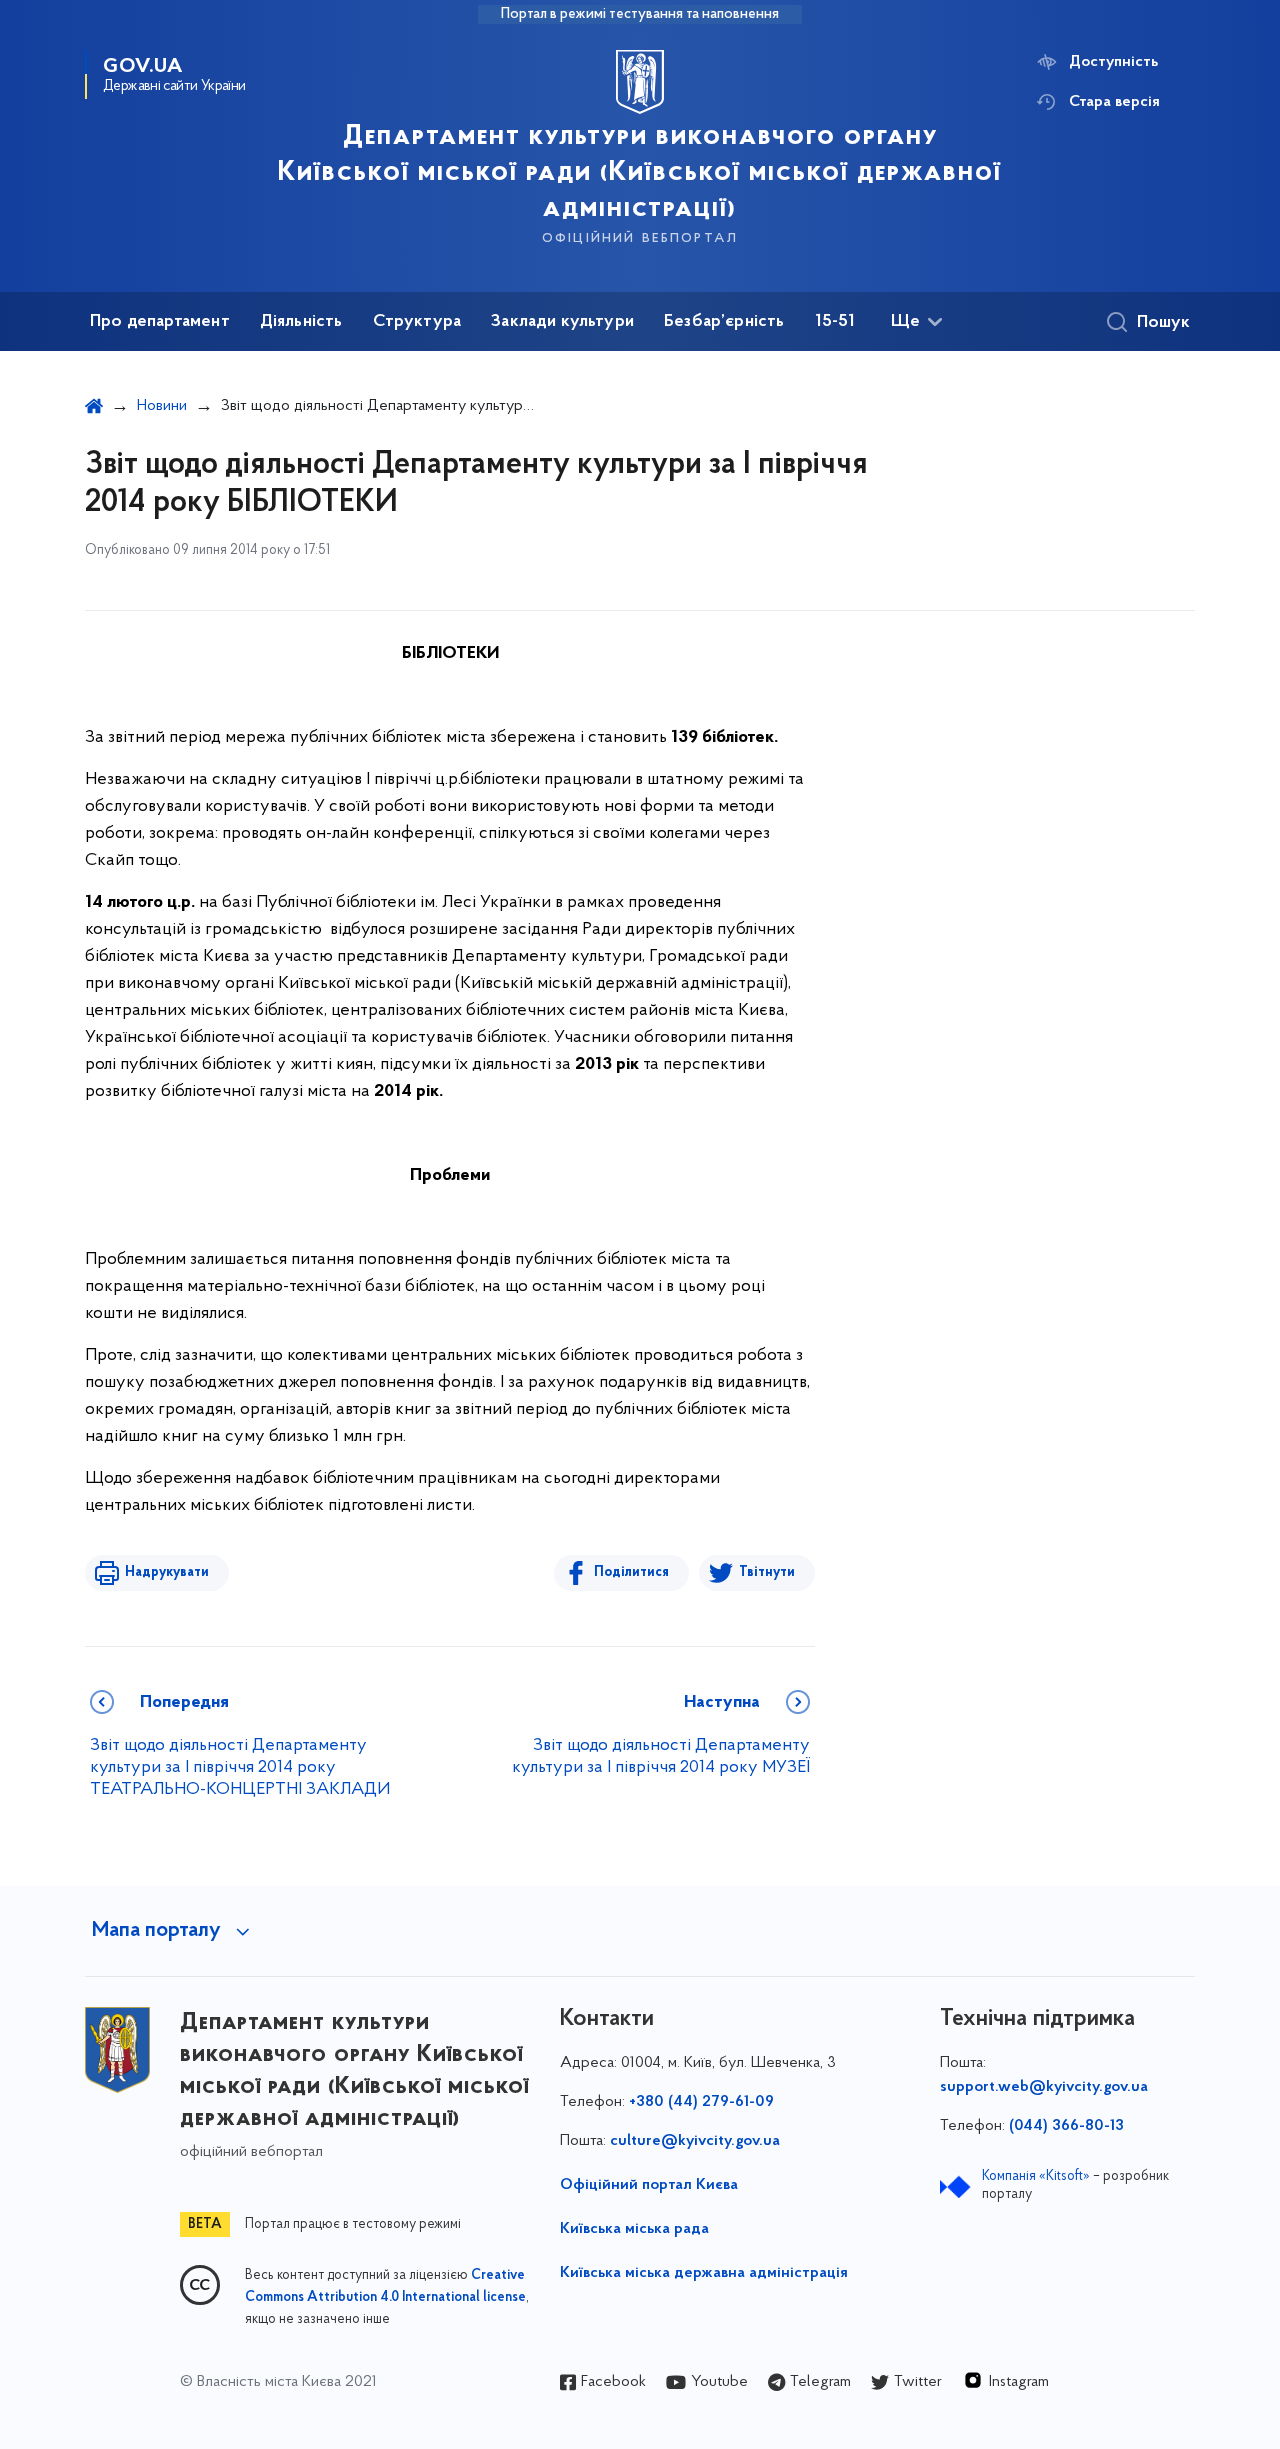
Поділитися (631, 1572)
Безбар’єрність (724, 322)
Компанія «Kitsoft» (1036, 2176)
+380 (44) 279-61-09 (701, 2102)
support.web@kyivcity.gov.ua (1044, 2087)
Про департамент (160, 322)
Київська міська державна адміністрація (704, 2273)
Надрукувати (167, 1572)
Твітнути (767, 1572)
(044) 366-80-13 (1066, 2126)
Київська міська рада (634, 2229)
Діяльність (301, 322)
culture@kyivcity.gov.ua (695, 2141)
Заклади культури (562, 322)
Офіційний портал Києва (649, 2185)
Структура (417, 322)
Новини (162, 406)
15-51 (835, 322)
